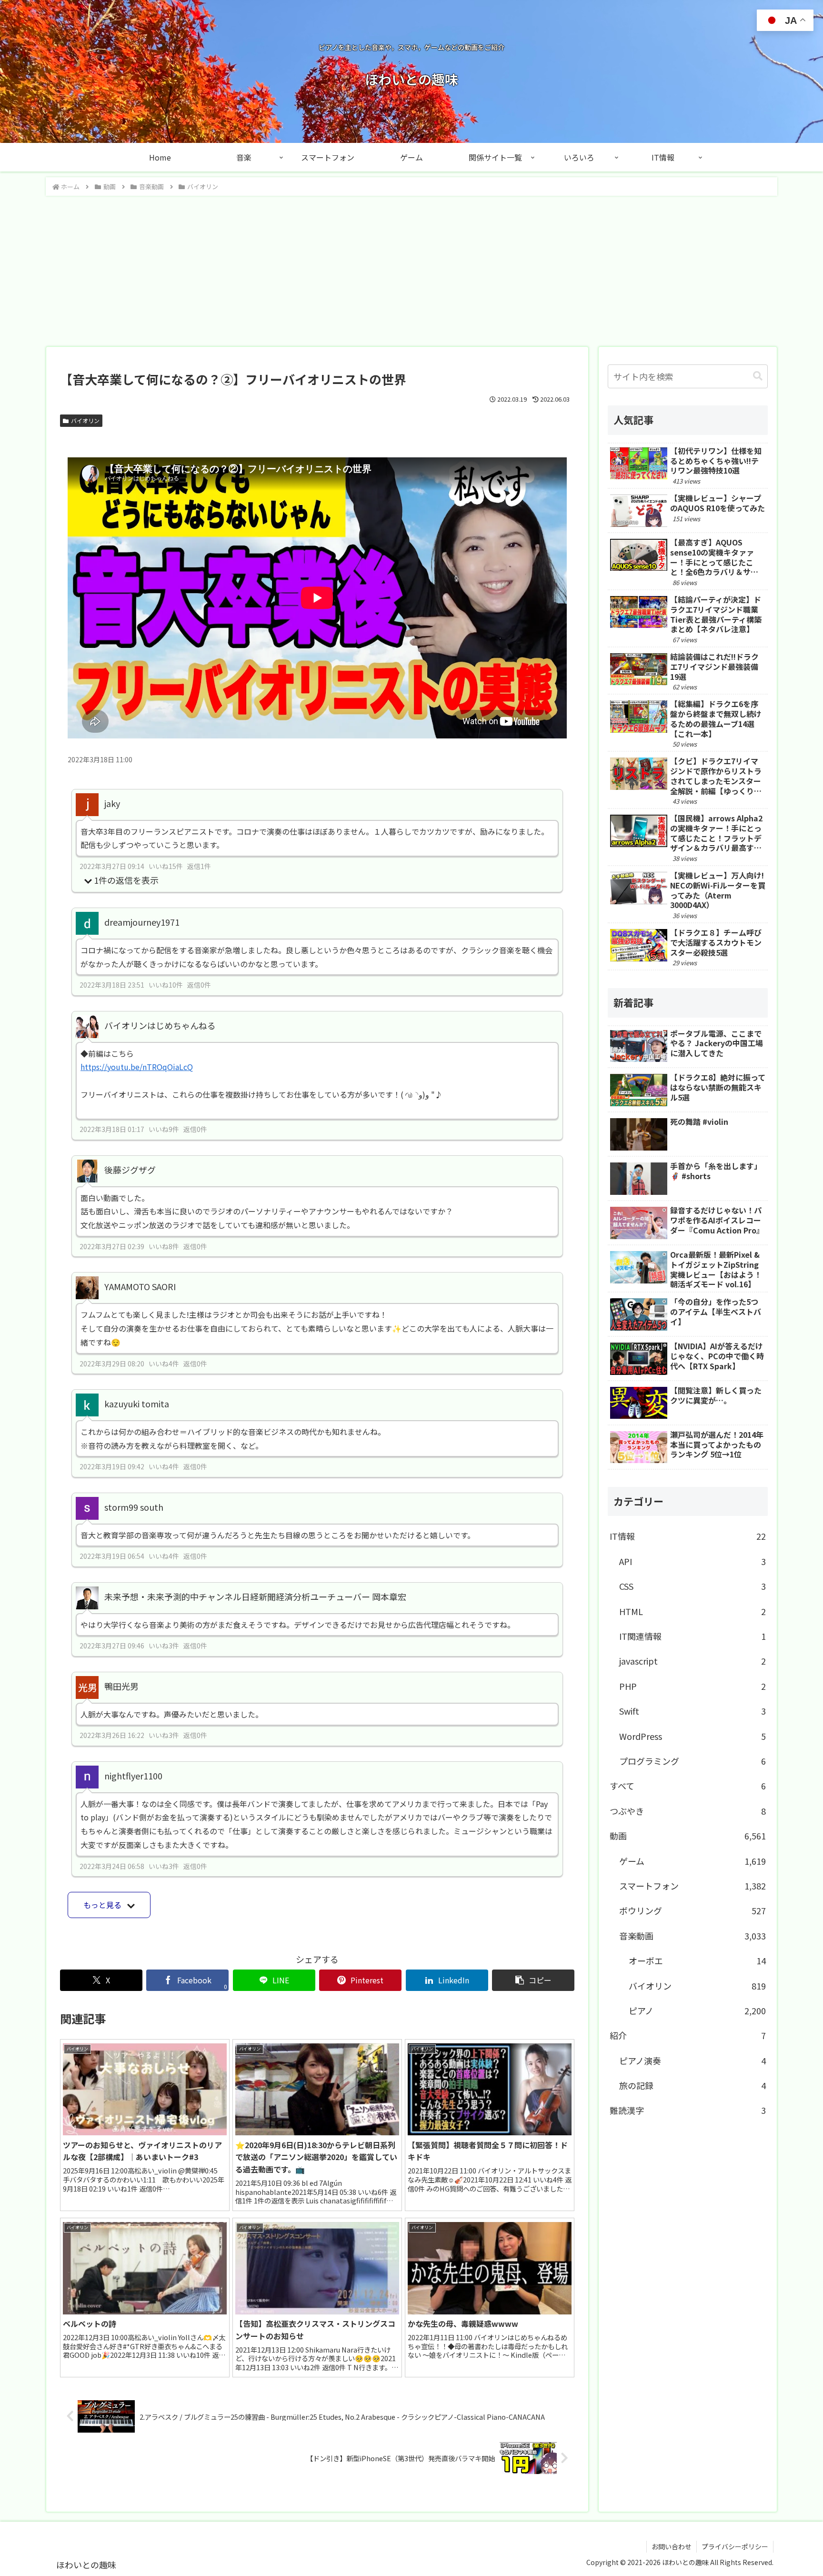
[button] (533, 1980)
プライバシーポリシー (735, 2546)
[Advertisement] (411, 268)
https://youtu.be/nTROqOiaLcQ (137, 1067)
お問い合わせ (672, 2546)
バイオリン (85, 420)
